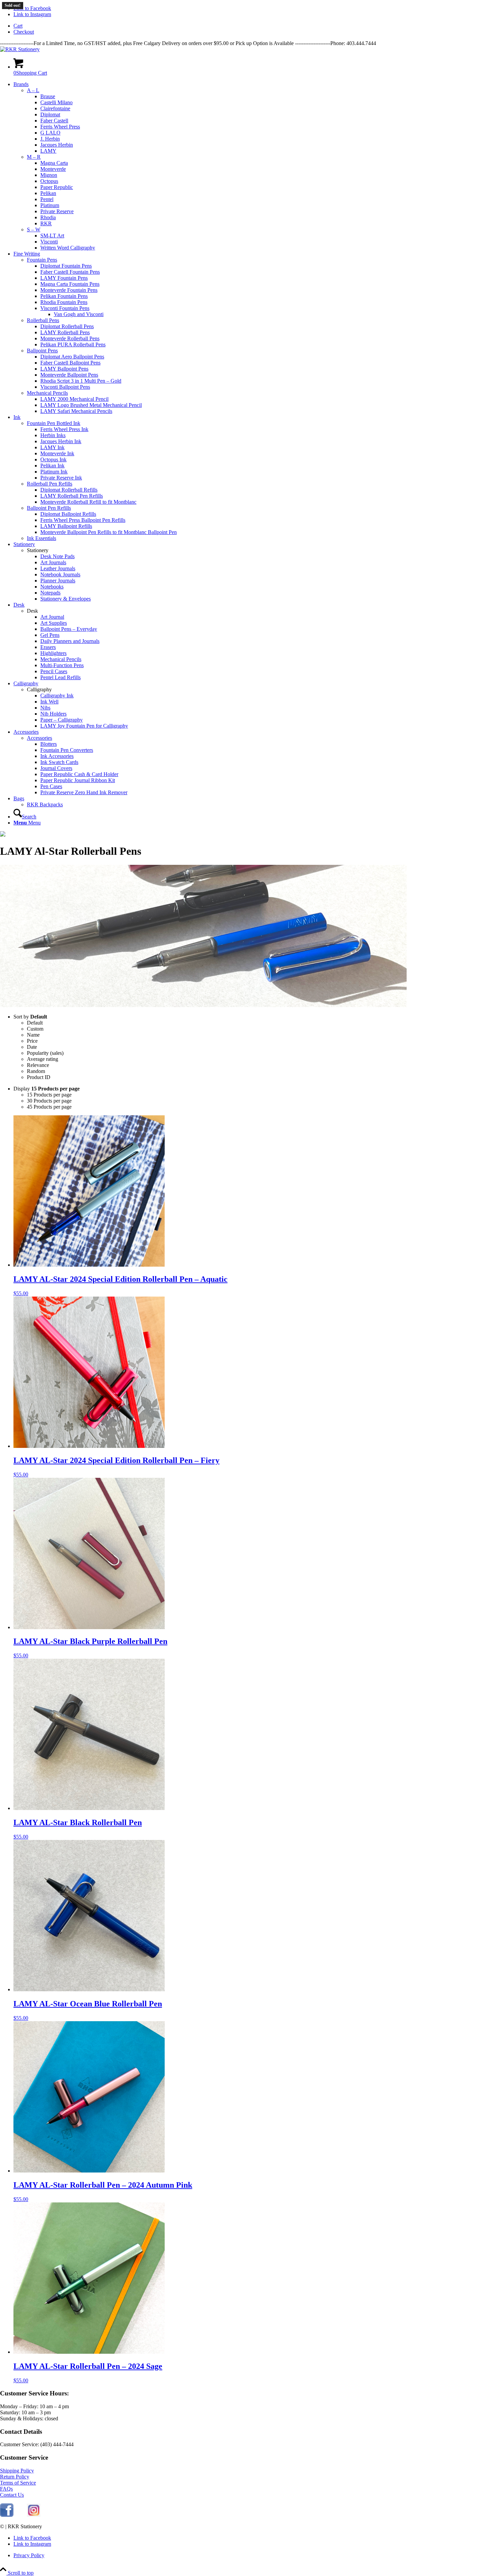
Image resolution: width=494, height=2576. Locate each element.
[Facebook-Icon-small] (7, 2515)
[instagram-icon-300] (34, 2515)
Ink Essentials (42, 538)
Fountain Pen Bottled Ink (54, 423)
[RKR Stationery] (20, 49)
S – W (34, 229)
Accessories (39, 738)
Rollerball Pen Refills (50, 484)
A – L (33, 90)
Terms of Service (18, 2483)
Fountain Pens (42, 260)
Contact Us (12, 2495)
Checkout (24, 32)
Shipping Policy (17, 2471)
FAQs (6, 2489)
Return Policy (15, 2477)
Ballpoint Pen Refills (49, 508)
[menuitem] (254, 26)
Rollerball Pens (43, 320)
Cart (18, 26)
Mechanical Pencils (47, 393)
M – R (34, 157)
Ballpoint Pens (42, 351)
